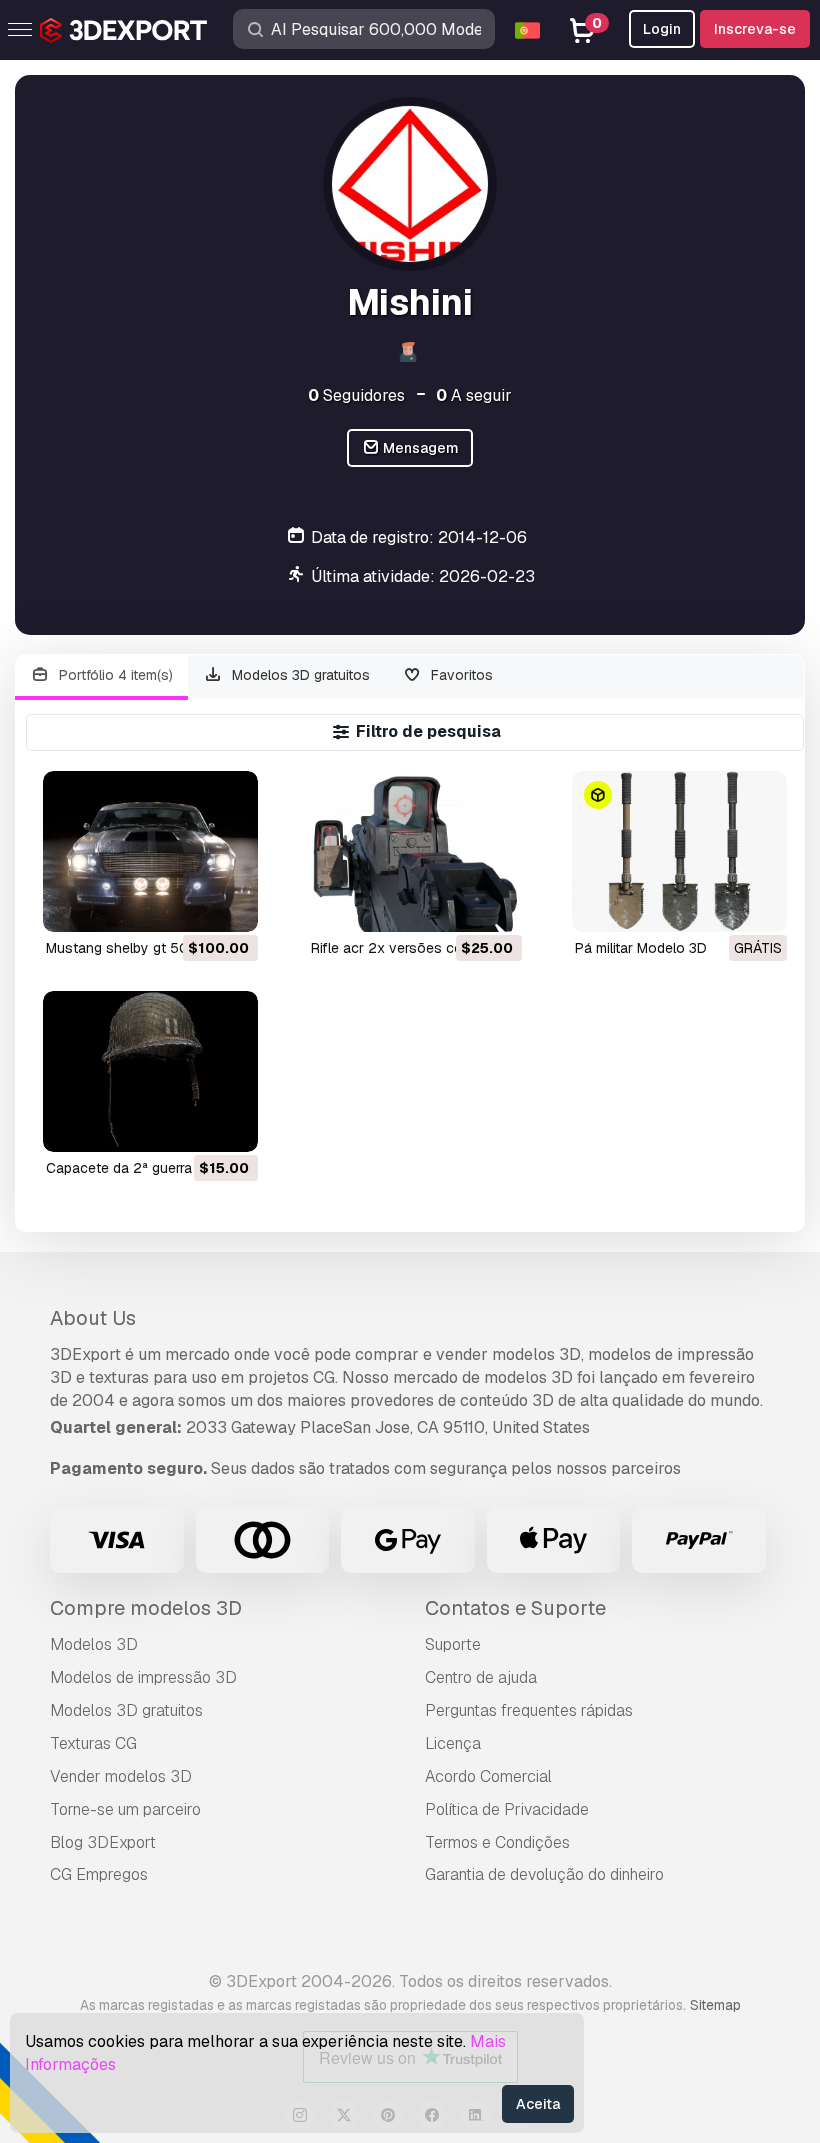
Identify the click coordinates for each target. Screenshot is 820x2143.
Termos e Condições (497, 1842)
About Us (93, 1318)
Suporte (453, 1644)
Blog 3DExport (103, 1842)
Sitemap (715, 2005)
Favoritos (460, 675)
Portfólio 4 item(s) (114, 675)
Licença (453, 1743)
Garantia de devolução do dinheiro (544, 1874)
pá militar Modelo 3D (641, 948)
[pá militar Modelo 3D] (679, 851)
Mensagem (419, 448)
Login (662, 29)
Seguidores (356, 395)
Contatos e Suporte (515, 1608)
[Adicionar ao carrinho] (188, 904)
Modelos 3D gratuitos (299, 675)
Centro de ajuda (481, 1677)
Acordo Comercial (488, 1776)
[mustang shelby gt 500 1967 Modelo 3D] (150, 851)
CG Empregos (99, 1874)
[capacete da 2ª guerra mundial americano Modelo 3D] (150, 1071)
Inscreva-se (755, 29)
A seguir (474, 395)
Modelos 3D (94, 1644)
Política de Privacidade (507, 1809)
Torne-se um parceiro (125, 1809)
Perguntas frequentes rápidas (529, 1710)
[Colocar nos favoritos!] (229, 904)
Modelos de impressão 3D (143, 1677)
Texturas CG (93, 1743)
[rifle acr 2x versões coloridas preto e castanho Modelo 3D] (415, 851)
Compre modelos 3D (146, 1608)
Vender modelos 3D (121, 1776)
